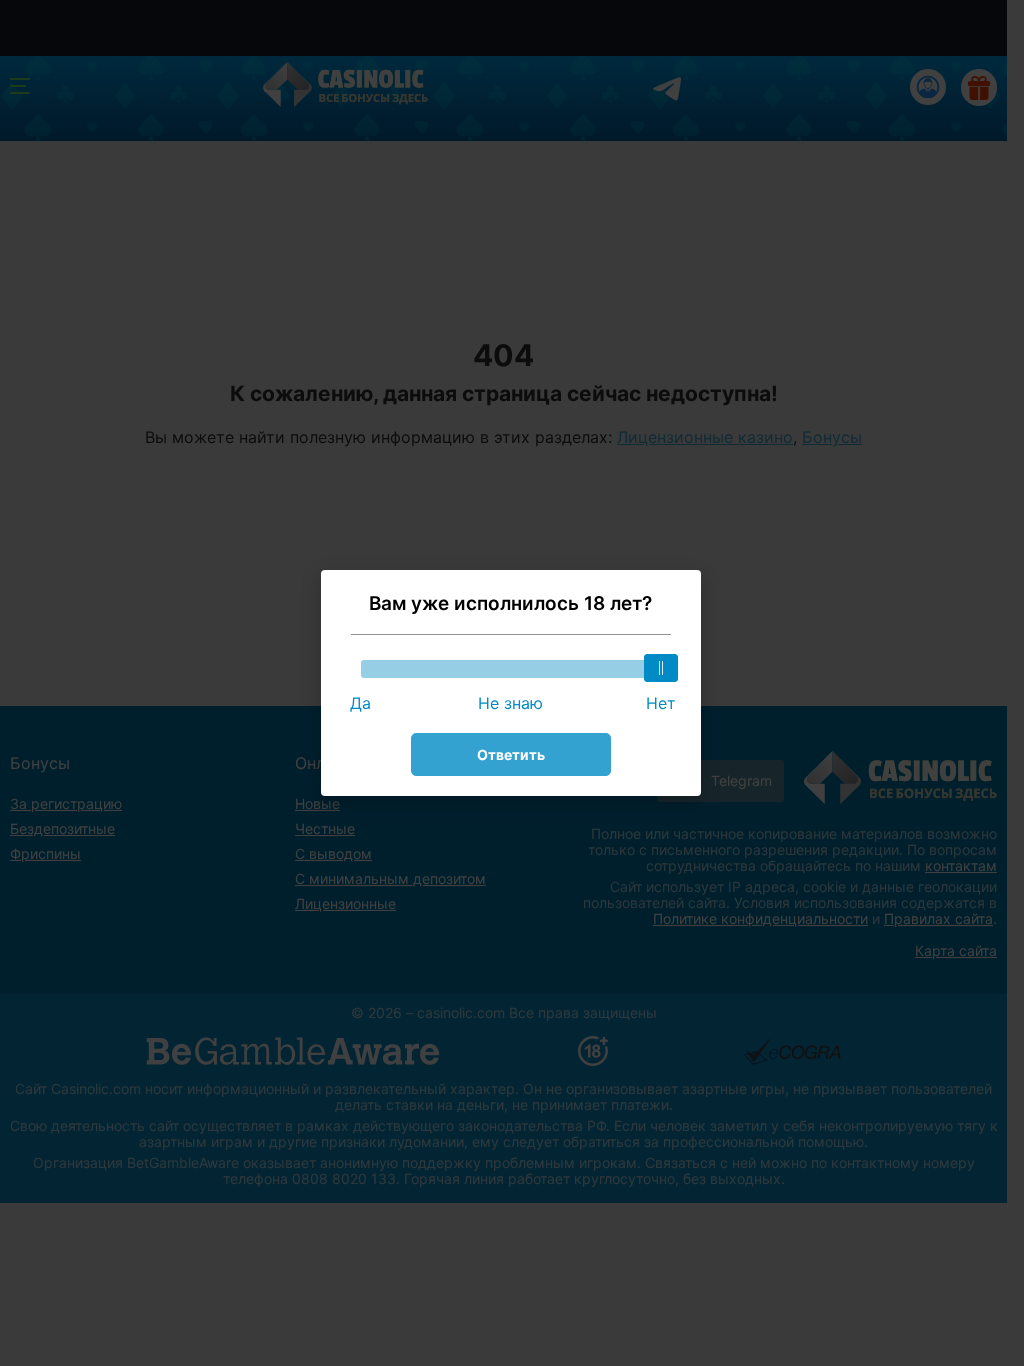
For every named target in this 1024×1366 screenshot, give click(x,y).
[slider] (661, 668)
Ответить (511, 754)
